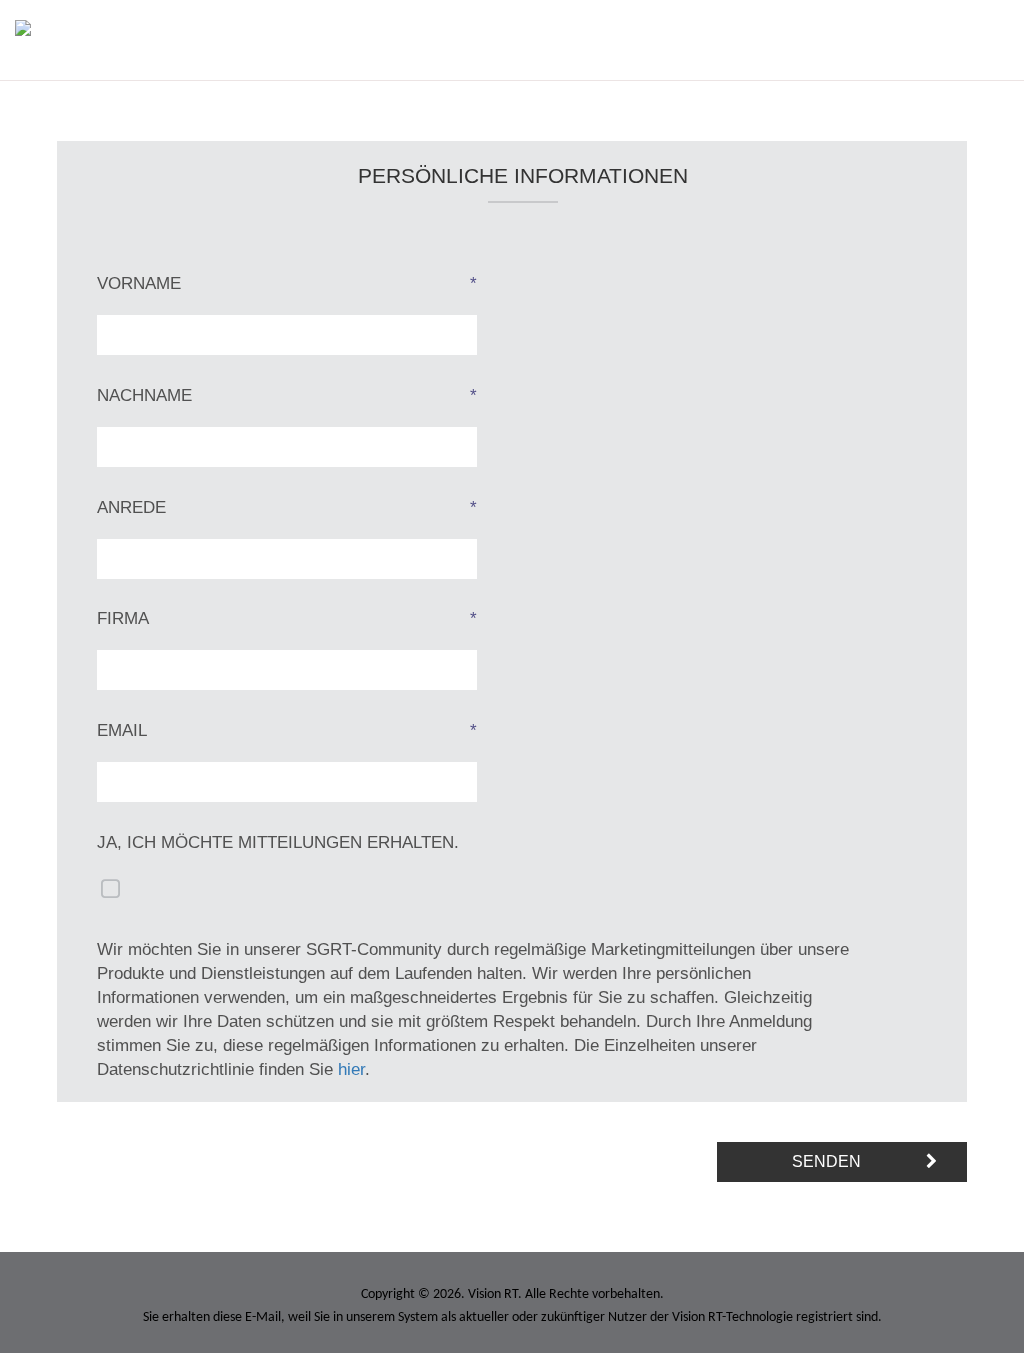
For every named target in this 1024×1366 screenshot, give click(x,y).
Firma (287, 618)
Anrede (287, 507)
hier (351, 1069)
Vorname (287, 283)
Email (287, 730)
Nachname (287, 395)
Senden (826, 1161)
